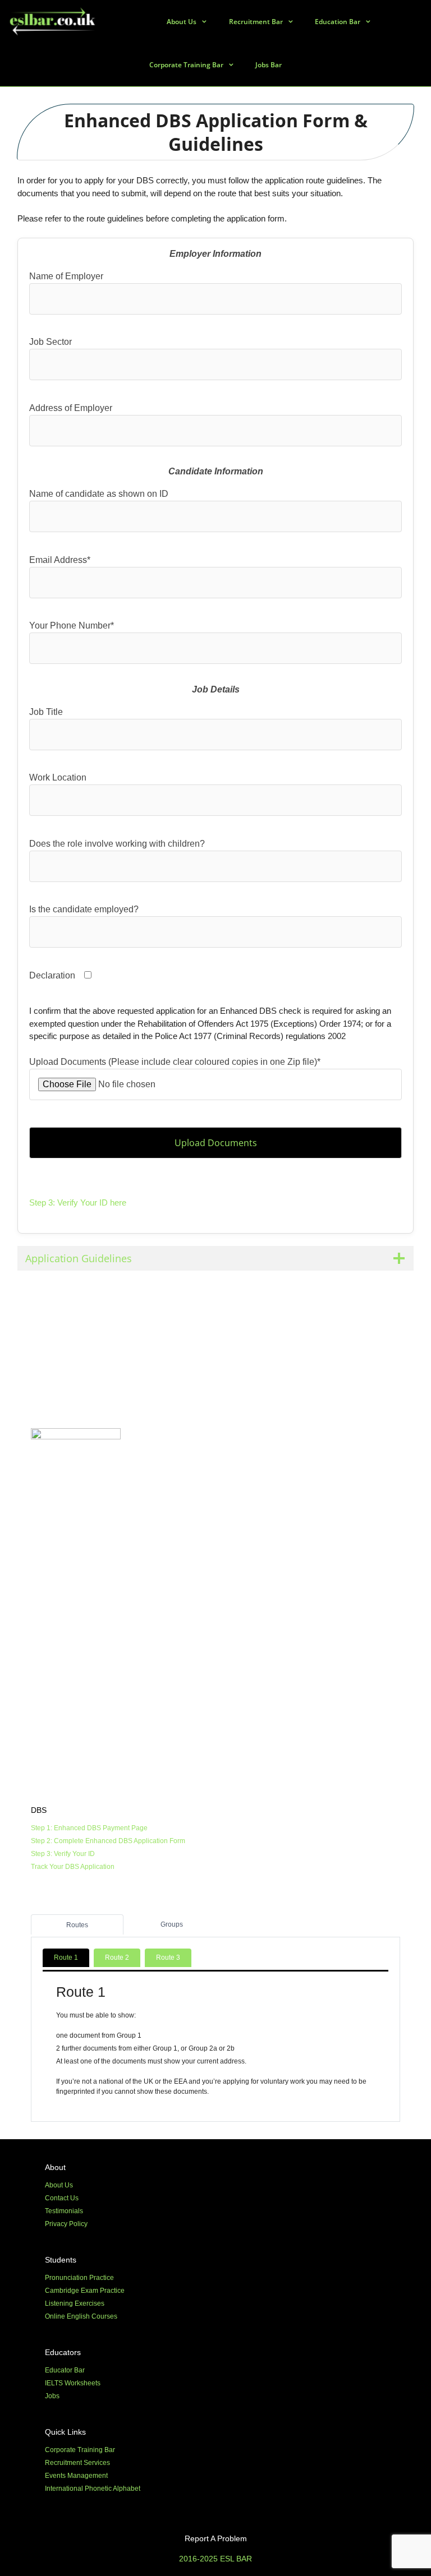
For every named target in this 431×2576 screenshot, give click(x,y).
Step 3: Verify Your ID (63, 1854)
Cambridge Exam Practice (85, 2291)
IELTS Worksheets (73, 2383)
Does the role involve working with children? (117, 844)
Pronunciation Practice (79, 2278)
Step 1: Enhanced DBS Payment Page (89, 1828)
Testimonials (64, 2211)
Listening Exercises (75, 2303)
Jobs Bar (269, 65)
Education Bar (338, 22)
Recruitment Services (77, 2463)
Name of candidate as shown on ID (99, 494)
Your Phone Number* (72, 625)
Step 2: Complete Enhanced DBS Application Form (108, 1841)
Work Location (58, 777)
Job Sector (51, 342)
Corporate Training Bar (186, 65)
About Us (182, 22)
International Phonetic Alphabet (93, 2489)
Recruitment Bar (256, 22)
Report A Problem (216, 2538)
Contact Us (62, 2198)
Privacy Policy (66, 2224)
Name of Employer (66, 276)
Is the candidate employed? (84, 909)
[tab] (77, 1924)
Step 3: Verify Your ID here (78, 1202)
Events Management (76, 2476)
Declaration (52, 975)
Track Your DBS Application (73, 1867)
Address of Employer (71, 408)
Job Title (46, 712)
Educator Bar (65, 2370)
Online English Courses (81, 2316)
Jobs (52, 2396)
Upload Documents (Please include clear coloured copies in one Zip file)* (175, 1062)
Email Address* (60, 560)
